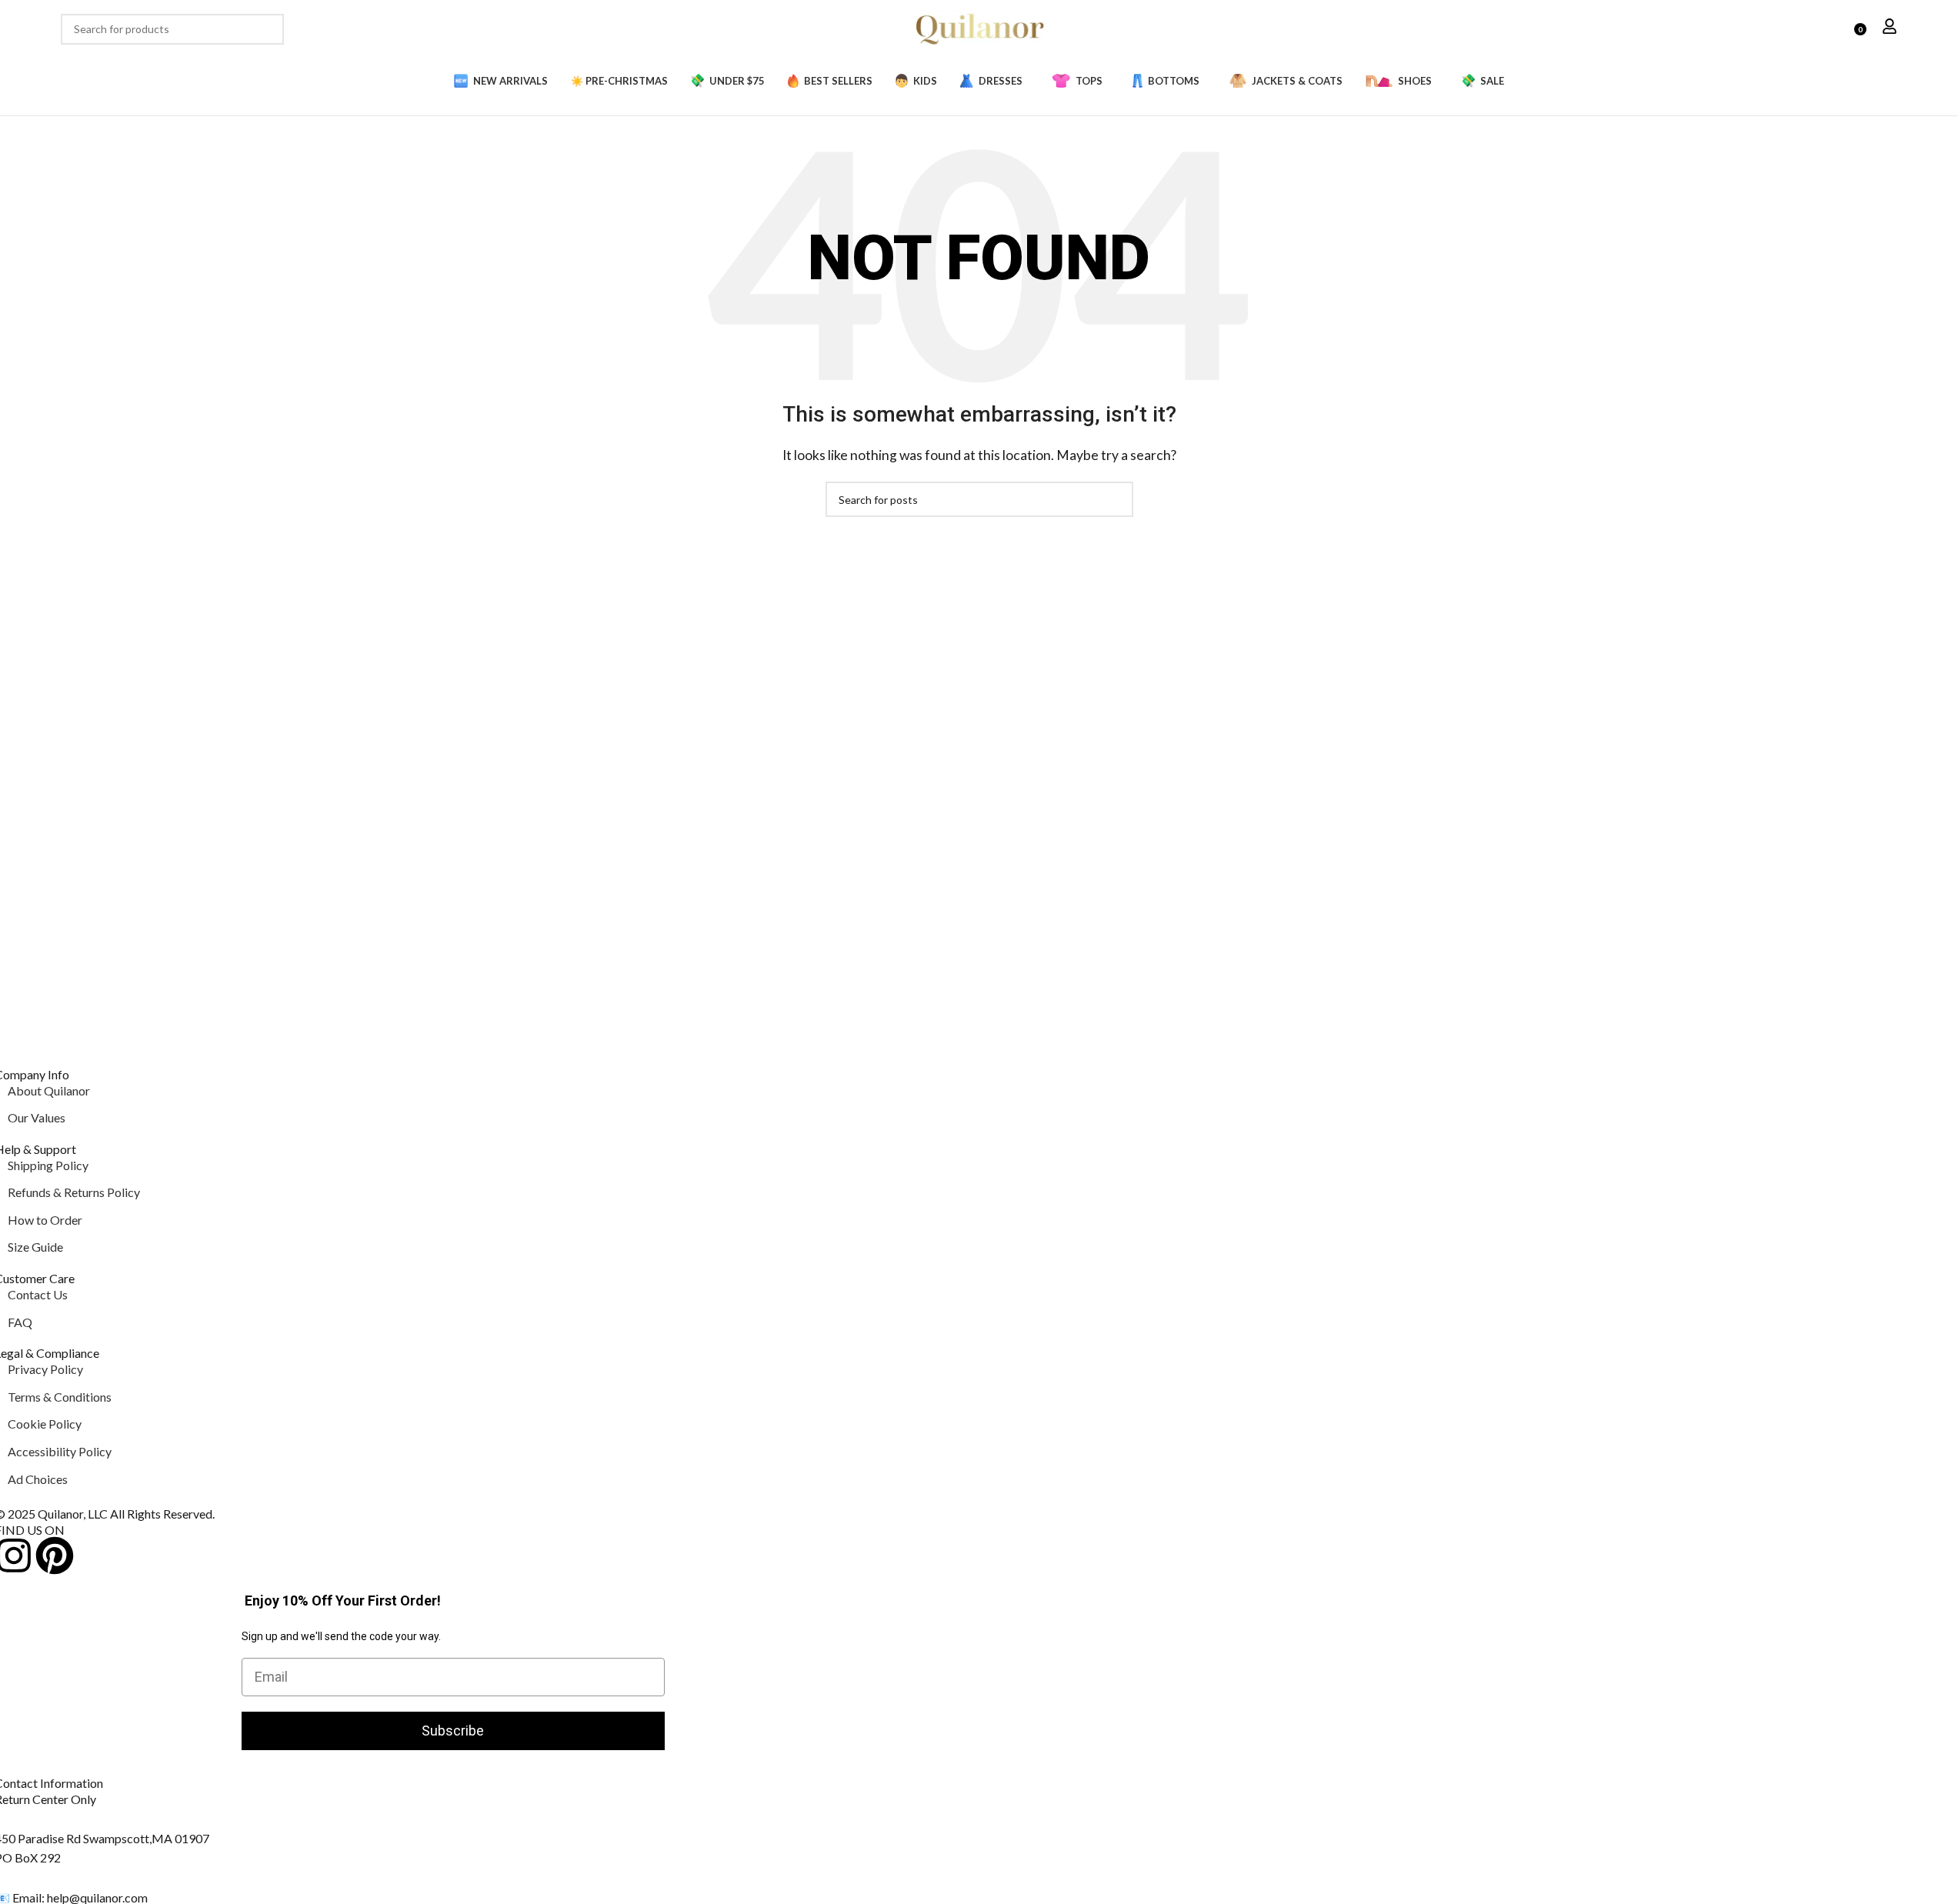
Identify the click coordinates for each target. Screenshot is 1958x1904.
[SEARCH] (269, 29)
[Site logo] (979, 27)
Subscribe (453, 1731)
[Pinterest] (55, 1556)
